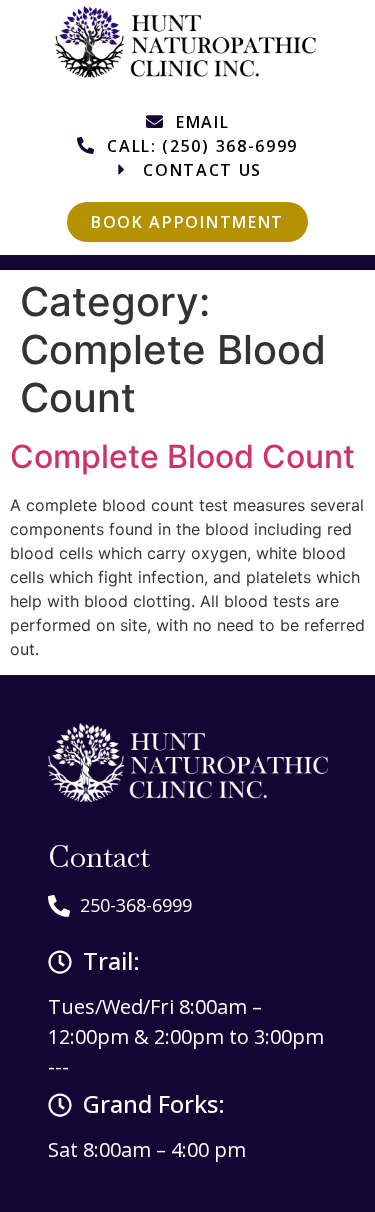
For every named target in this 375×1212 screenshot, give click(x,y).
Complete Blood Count (182, 456)
